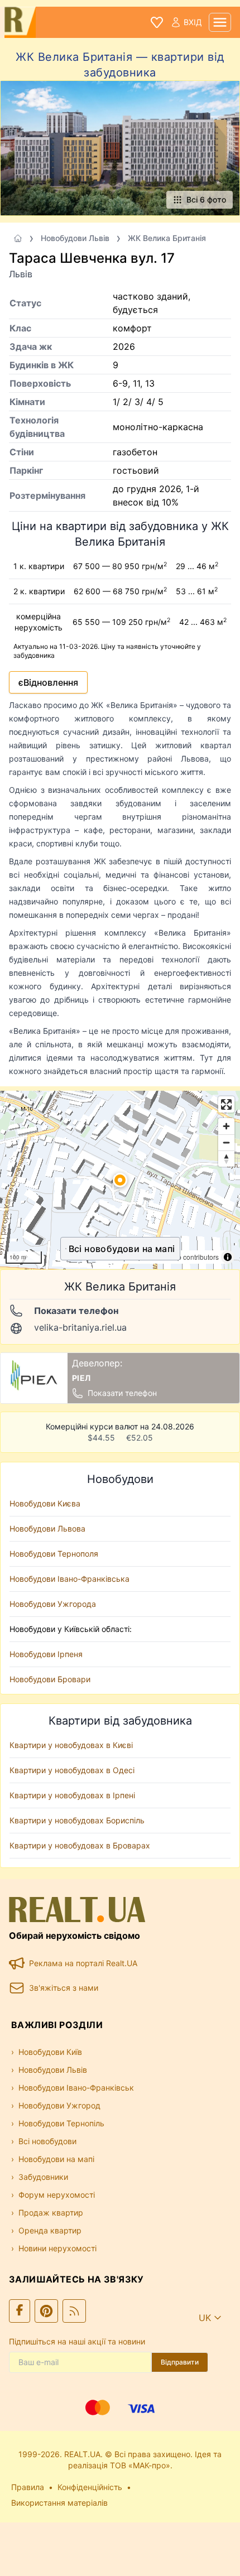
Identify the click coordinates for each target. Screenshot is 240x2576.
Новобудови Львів (75, 238)
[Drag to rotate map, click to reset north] (226, 1159)
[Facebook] (20, 2311)
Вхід (193, 22)
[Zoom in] (226, 1126)
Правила (28, 2487)
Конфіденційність (90, 2487)
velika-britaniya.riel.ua (80, 1327)
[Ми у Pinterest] (46, 2311)
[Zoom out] (226, 1142)
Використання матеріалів (59, 2503)
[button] (120, 1180)
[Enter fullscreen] (226, 1104)
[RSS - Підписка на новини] (74, 2311)
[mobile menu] (220, 22)
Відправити (180, 2362)
